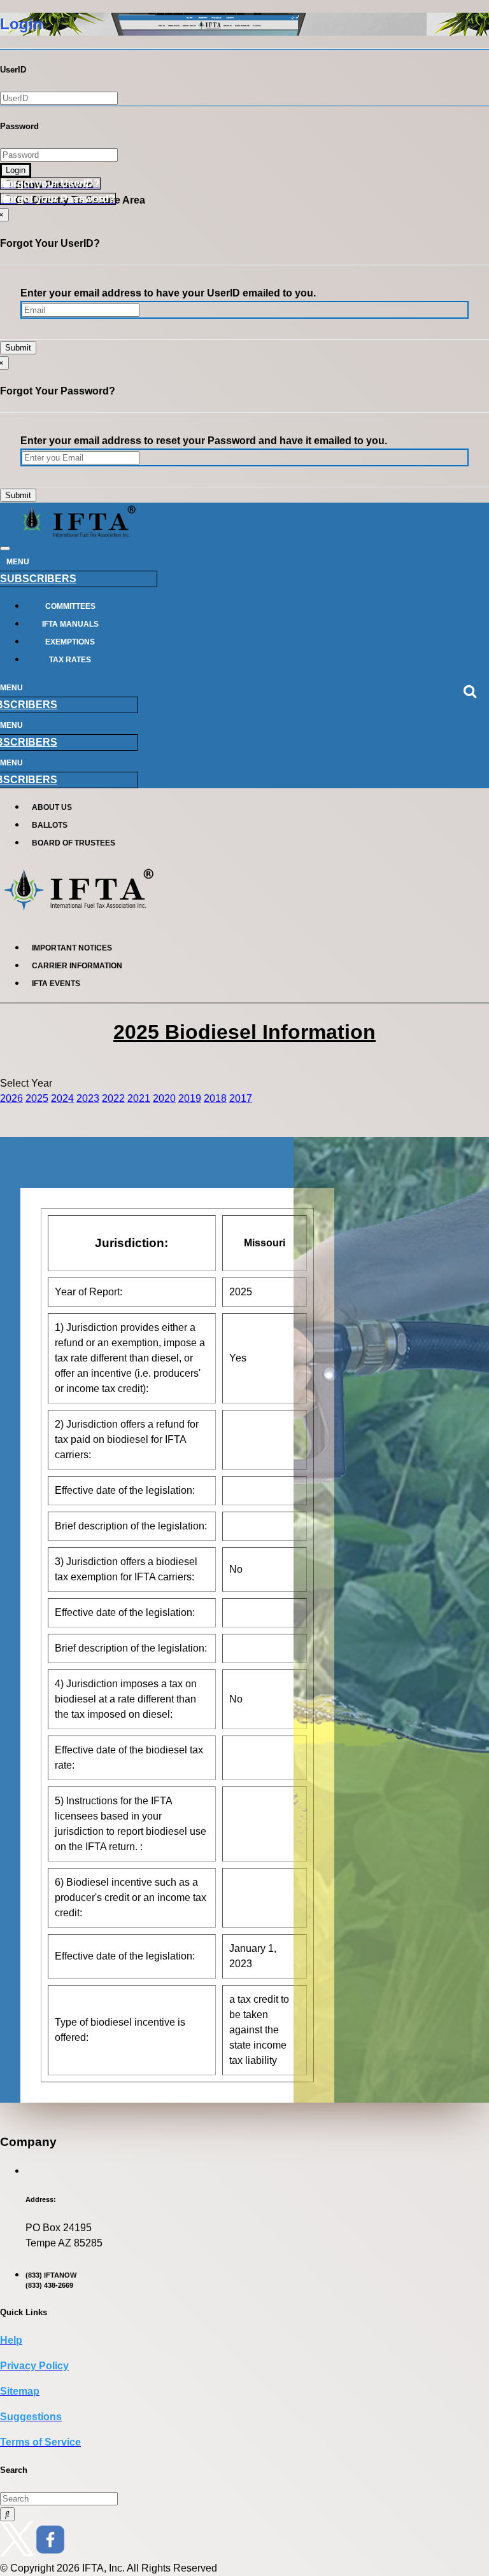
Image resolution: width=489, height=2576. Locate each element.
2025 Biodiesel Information (244, 1032)
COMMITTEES (70, 606)
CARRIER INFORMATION (77, 966)
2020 (164, 1098)
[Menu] (5, 548)
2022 (113, 1098)
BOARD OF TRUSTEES (74, 843)
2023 (88, 1098)
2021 (139, 1098)
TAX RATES (70, 660)
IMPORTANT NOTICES (72, 948)
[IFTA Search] (7, 2514)
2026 (11, 1098)
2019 (190, 1098)
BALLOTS (50, 825)
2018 (215, 1098)
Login (16, 170)
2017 (241, 1098)
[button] (50, 184)
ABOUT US (52, 807)
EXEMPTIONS (70, 642)
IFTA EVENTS (56, 984)
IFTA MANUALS (70, 624)
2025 (37, 1098)
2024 (62, 1098)
